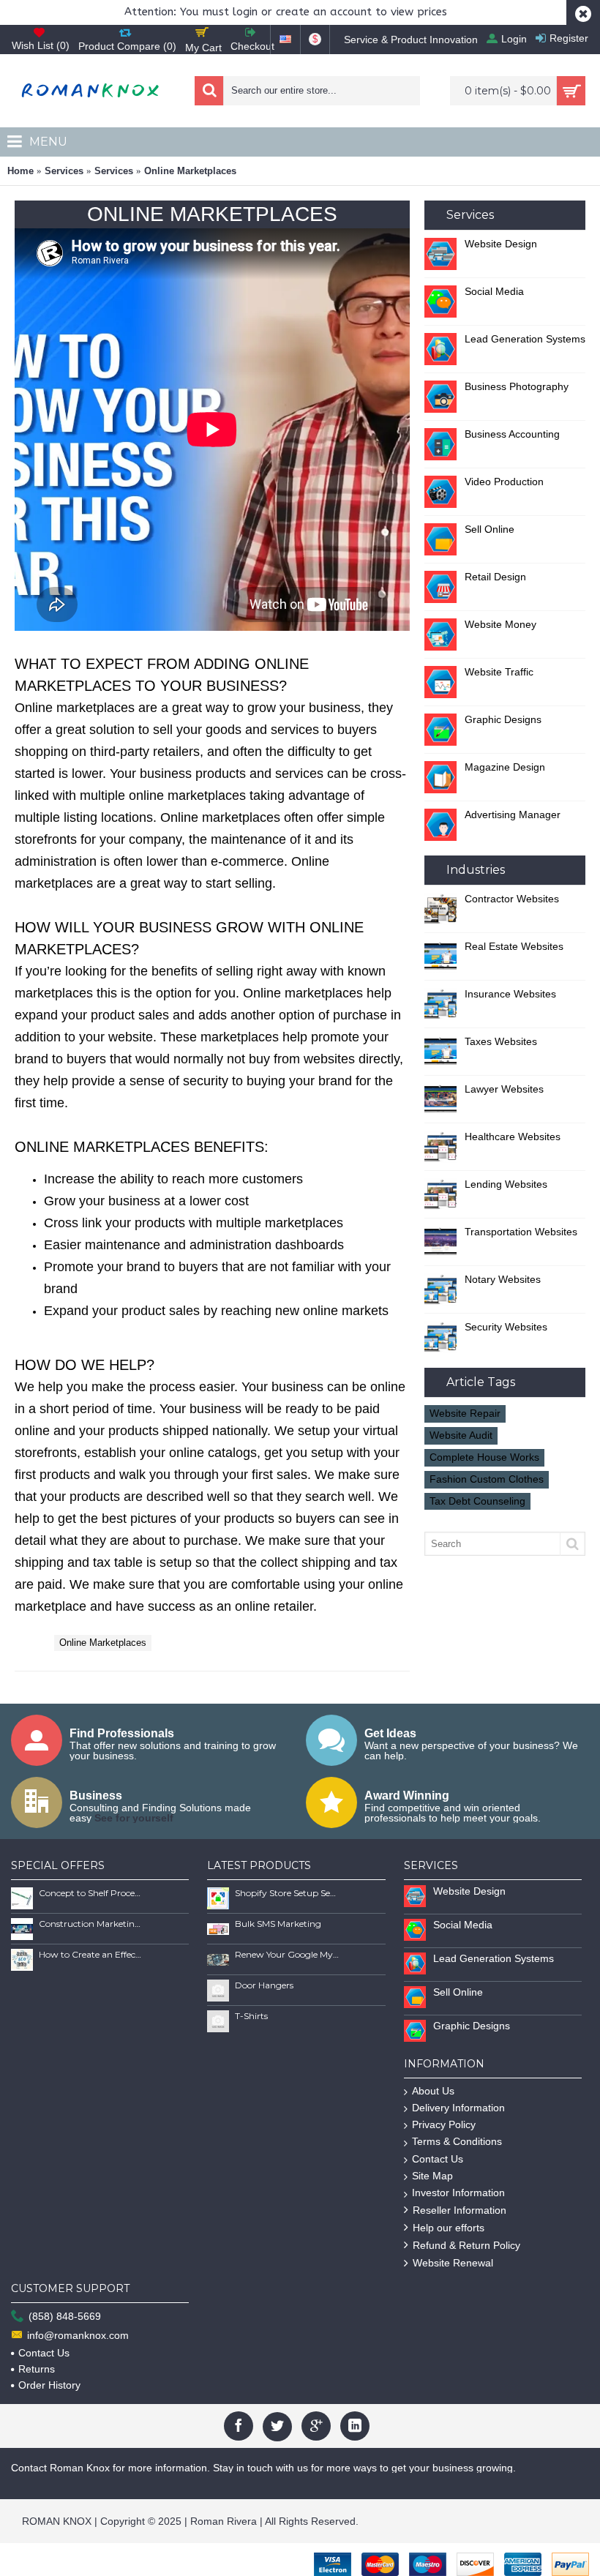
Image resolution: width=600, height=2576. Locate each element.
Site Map (432, 2176)
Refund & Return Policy (466, 2245)
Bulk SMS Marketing (278, 1924)
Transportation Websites (521, 1232)
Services (64, 171)
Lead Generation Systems (525, 339)
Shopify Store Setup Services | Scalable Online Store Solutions (287, 1893)
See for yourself (134, 1818)
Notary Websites (503, 1279)
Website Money (500, 624)
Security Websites (506, 1327)
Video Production (504, 482)
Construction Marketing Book (91, 1924)
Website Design (501, 244)
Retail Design (495, 577)
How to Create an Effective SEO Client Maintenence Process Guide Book (91, 1954)
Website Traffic (499, 672)
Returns (37, 2369)
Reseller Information (460, 2210)
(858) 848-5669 (65, 2316)
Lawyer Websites (504, 1089)
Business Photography (517, 386)
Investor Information (458, 2193)
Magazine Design (505, 767)
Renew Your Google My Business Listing (287, 1954)
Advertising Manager (513, 815)
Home (20, 171)
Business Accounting (512, 434)
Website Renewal (453, 2263)
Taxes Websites (501, 1041)
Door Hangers (264, 1985)
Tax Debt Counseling (477, 1501)
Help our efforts (449, 2228)
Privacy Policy (444, 2124)
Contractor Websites (512, 899)
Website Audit (461, 1435)
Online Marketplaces (190, 171)
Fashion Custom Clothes (487, 1479)
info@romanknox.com (78, 2335)
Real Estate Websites (514, 946)
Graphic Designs (503, 719)
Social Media (494, 291)
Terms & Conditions (457, 2141)
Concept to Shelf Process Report (91, 1893)
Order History (49, 2385)
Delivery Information (458, 2108)
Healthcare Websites (513, 1137)
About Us (433, 2091)
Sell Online (490, 529)
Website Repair (465, 1413)
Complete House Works (484, 1457)
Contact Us (438, 2159)
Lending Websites (506, 1184)
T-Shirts (251, 2016)
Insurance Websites (510, 994)
